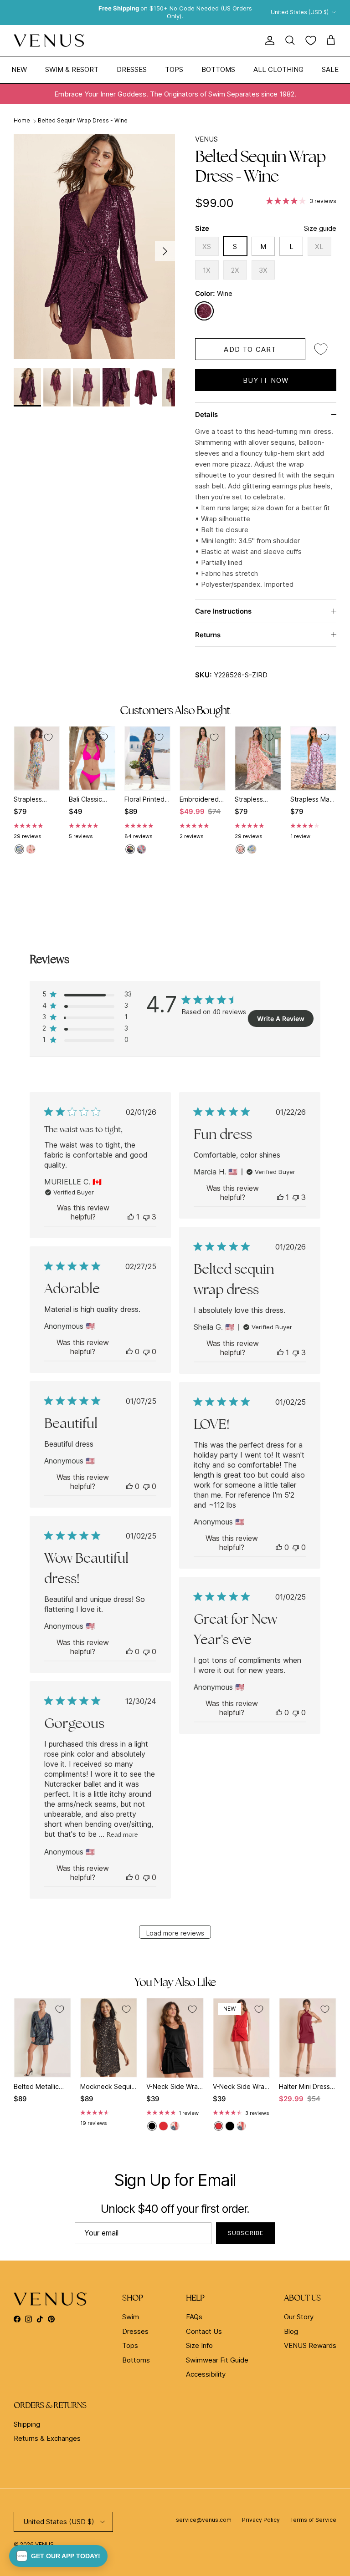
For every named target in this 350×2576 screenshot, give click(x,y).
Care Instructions (223, 611)
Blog (291, 2331)
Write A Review (281, 1019)
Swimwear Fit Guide (217, 2360)
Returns (208, 635)
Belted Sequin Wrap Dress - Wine (83, 120)
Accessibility (206, 2374)
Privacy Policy (261, 2520)
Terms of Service (313, 2520)
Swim (131, 2317)
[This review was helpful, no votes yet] (129, 1352)
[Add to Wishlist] (321, 349)
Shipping (27, 2424)
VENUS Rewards (310, 2345)
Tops (174, 69)
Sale (330, 69)
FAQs (194, 2317)
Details (206, 414)
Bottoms (218, 69)
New (19, 69)
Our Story (299, 2317)
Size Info (199, 2345)
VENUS (206, 139)
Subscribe (246, 2233)
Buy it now (266, 380)
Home (22, 120)
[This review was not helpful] (146, 1217)
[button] (58, 2556)
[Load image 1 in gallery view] (94, 246)
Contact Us (204, 2331)
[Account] (268, 41)
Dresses (132, 69)
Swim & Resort (72, 69)
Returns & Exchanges (47, 2438)
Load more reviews (175, 1933)
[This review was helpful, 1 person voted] (131, 1217)
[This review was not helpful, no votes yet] (146, 1352)
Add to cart (250, 349)
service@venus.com (204, 2520)
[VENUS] (49, 41)
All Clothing (278, 69)
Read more (122, 1834)
